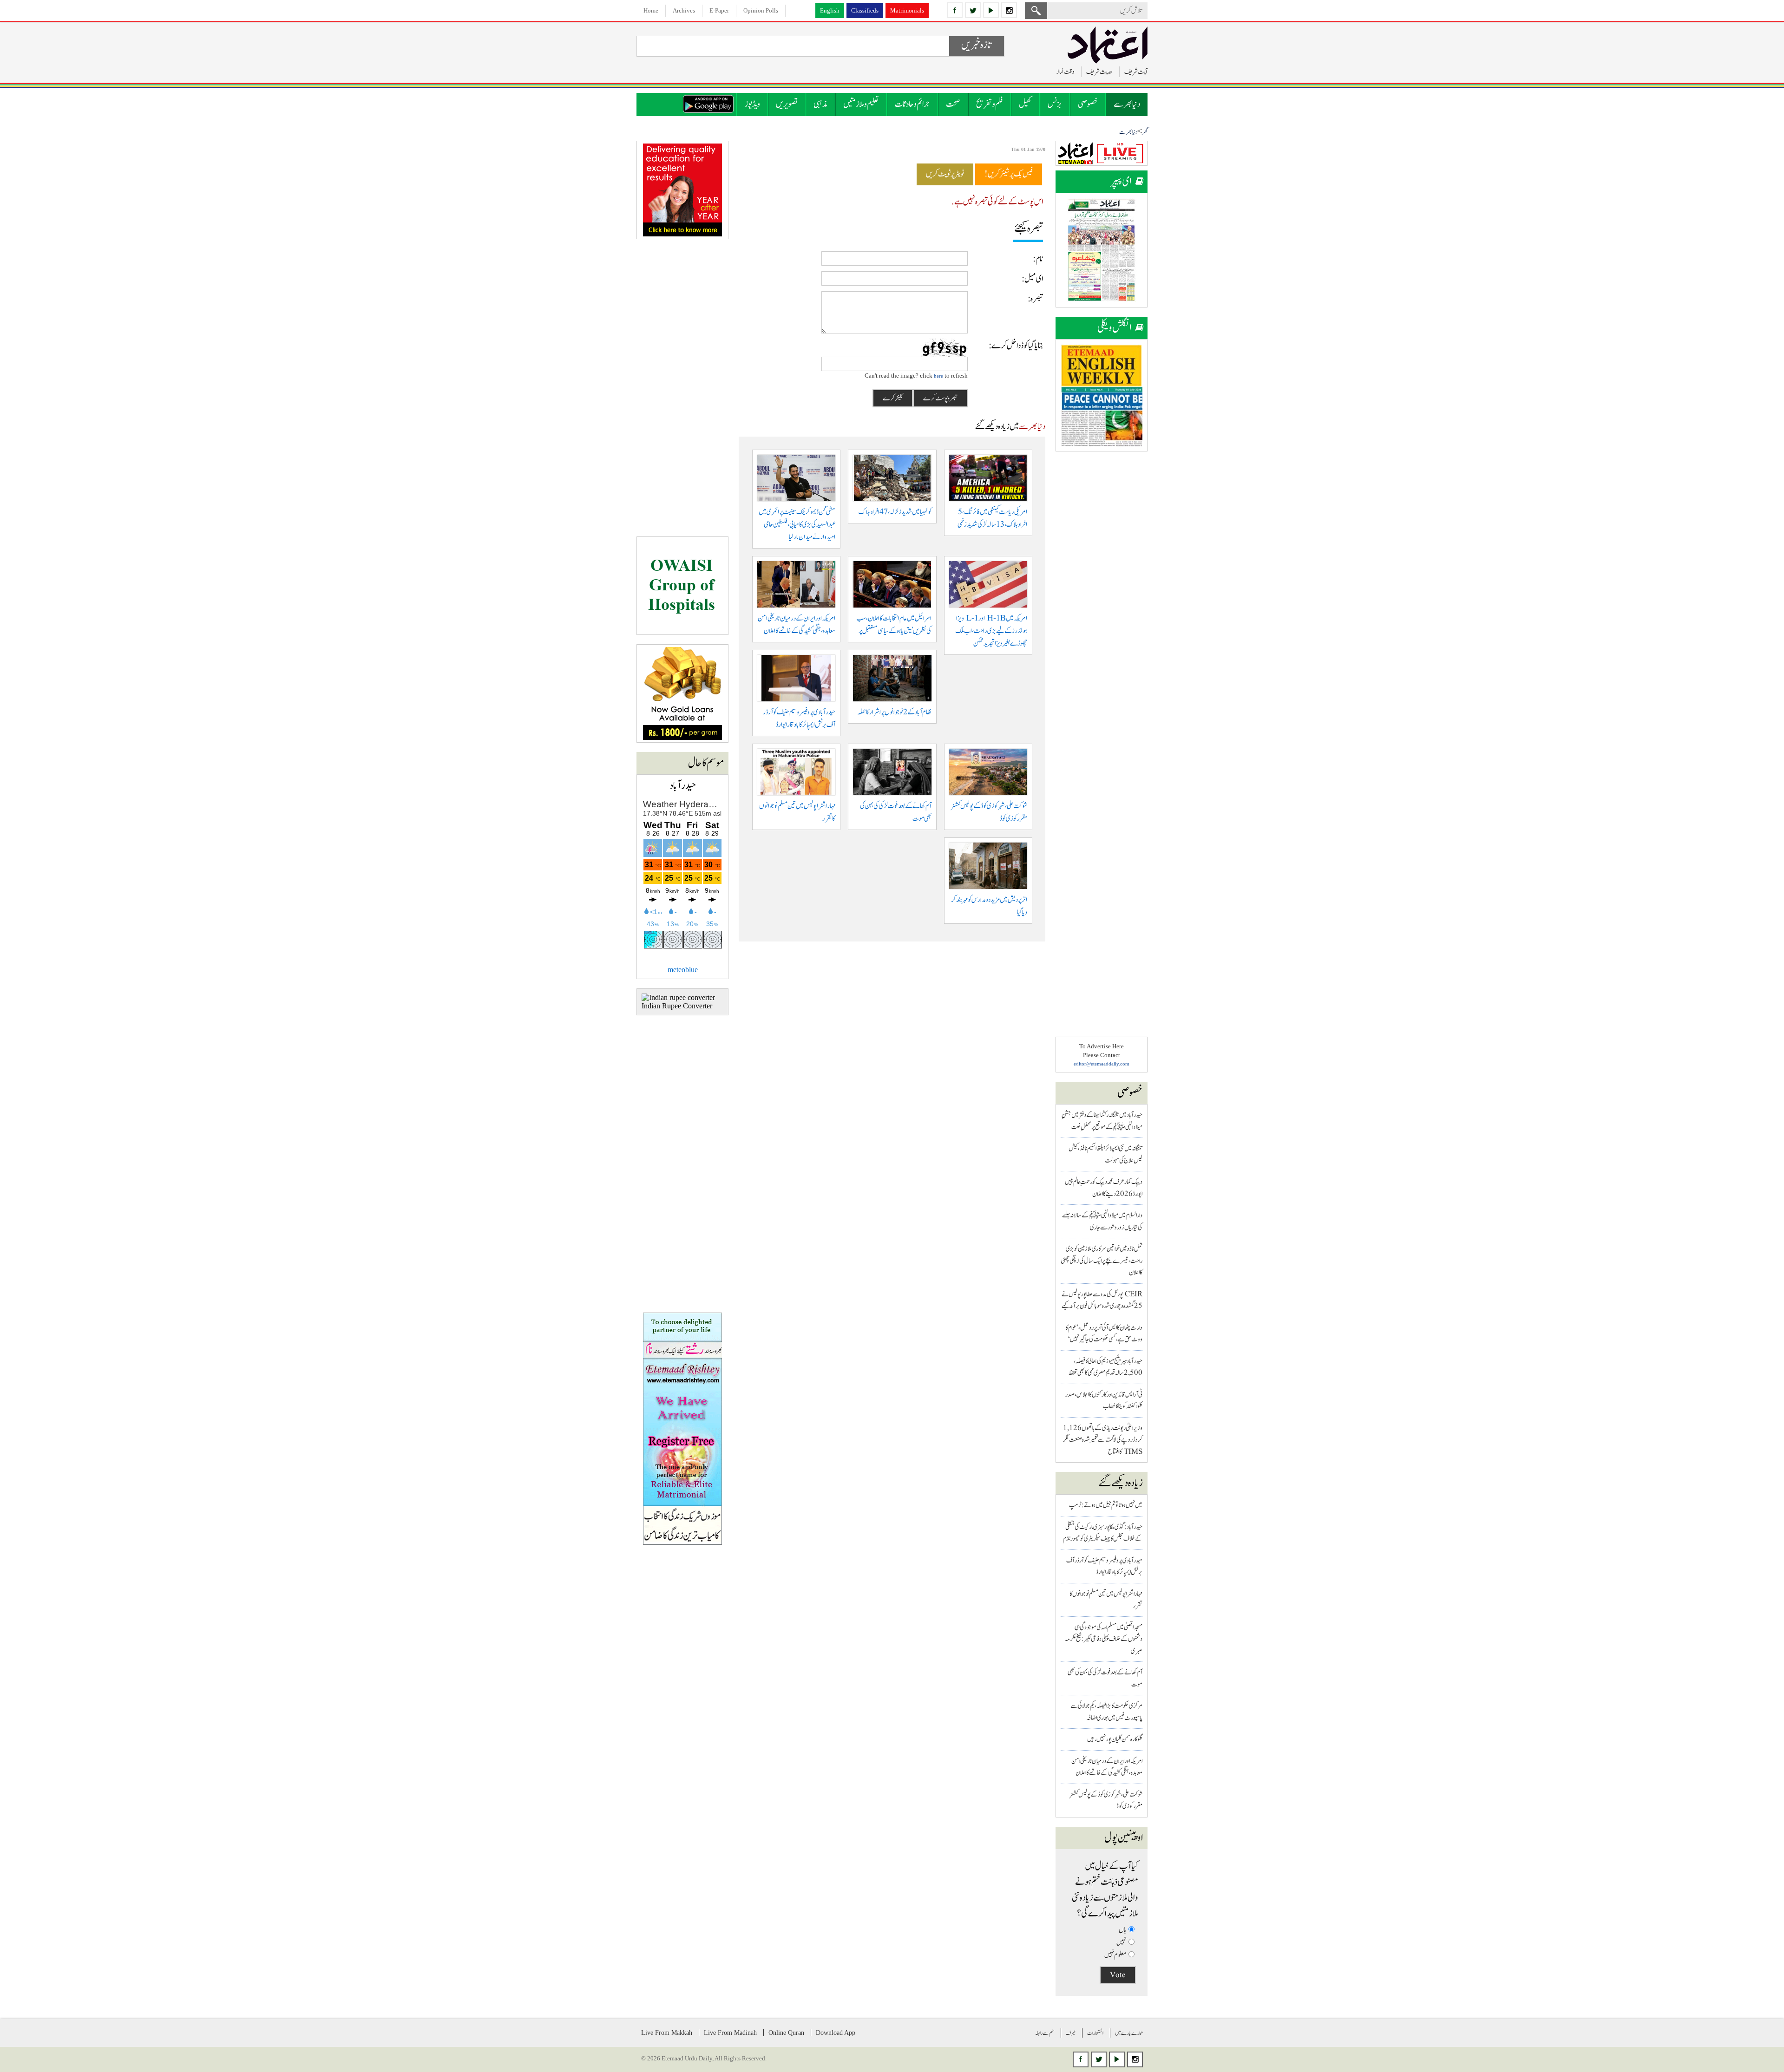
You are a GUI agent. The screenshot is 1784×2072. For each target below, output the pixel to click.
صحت (953, 104)
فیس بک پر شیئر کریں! (1009, 174)
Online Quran (786, 2033)
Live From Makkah (667, 2033)
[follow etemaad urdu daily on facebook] (955, 10)
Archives (684, 10)
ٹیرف (1071, 2033)
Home (651, 10)
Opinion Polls (761, 10)
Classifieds (865, 10)
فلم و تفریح (990, 104)
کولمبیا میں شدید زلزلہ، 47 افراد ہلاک (895, 512)
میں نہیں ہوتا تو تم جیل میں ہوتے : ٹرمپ (1106, 1505)
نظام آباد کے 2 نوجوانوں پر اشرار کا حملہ (895, 712)
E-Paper (719, 10)
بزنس (1055, 104)
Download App (836, 2033)
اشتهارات (1095, 2033)
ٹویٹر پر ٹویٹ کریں (945, 174)
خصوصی (1088, 104)
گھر (1145, 132)
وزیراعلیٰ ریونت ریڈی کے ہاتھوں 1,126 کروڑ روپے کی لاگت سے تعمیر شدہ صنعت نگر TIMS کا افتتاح (1103, 1440)
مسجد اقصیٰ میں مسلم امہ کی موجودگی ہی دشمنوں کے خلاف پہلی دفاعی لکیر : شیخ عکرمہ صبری (1104, 1639)
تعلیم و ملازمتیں (861, 104)
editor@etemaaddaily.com (1102, 1064)
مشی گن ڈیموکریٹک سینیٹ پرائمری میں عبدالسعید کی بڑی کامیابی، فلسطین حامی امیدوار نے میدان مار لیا (797, 525)
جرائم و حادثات (912, 104)
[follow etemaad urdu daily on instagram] (1009, 10)
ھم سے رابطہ (1045, 2033)
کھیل (1025, 104)
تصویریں (787, 104)
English (830, 10)
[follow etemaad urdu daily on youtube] (991, 10)
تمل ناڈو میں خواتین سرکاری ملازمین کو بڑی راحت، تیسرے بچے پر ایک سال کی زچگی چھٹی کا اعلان (1102, 1261)
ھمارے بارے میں (1129, 2033)
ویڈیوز (752, 104)
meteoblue (683, 970)
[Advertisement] (1102, 600)
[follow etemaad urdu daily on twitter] (973, 10)
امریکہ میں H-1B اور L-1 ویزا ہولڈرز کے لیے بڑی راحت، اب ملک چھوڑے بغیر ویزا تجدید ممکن (991, 631)
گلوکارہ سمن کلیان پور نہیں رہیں (1115, 1739)
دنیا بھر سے (1127, 104)
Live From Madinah (730, 2033)
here (938, 376)
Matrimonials (907, 10)
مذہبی (820, 104)
